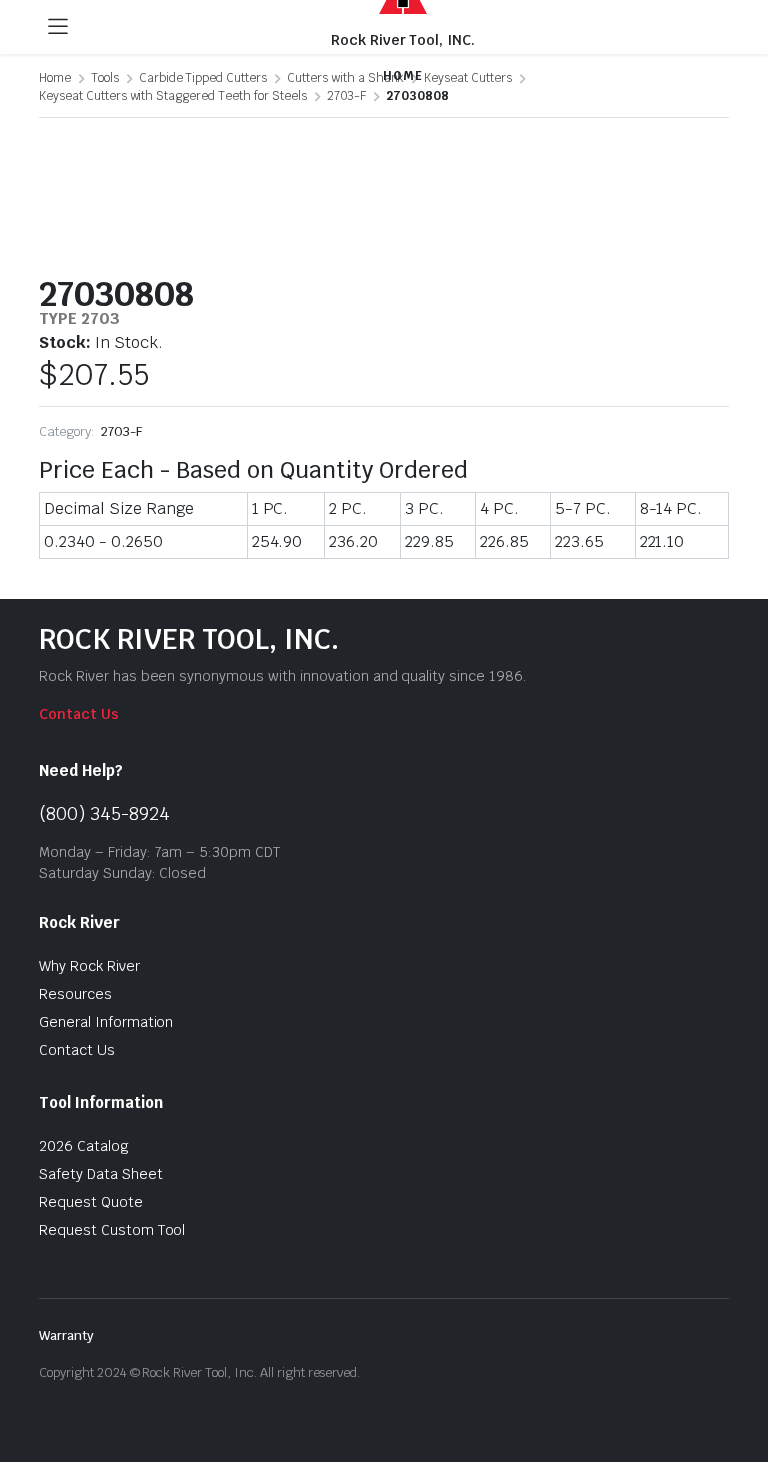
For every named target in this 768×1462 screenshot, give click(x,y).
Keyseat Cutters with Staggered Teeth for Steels (173, 96)
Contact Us (79, 714)
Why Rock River (89, 966)
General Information (106, 1022)
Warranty (66, 1335)
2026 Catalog (84, 1146)
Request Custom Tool (112, 1230)
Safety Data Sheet (101, 1174)
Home (55, 78)
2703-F (347, 96)
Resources (75, 994)
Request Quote (91, 1202)
